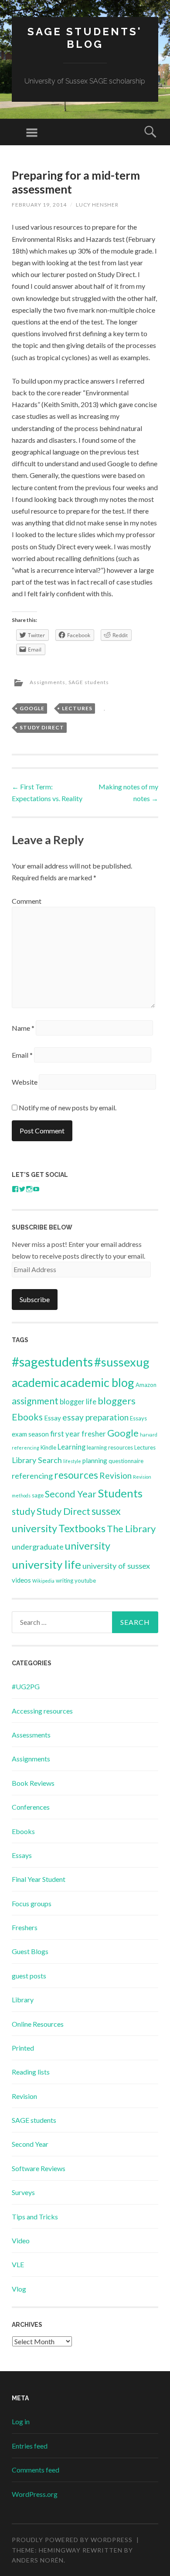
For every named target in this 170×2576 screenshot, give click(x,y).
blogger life (78, 1402)
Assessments (31, 1735)
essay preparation (95, 1417)
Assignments (48, 682)
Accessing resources (42, 1711)
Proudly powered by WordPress (72, 2540)
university (88, 1546)
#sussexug (122, 1362)
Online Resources (38, 2024)
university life (46, 1564)
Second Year (71, 1494)
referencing (32, 1476)
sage (38, 1495)
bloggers (117, 1401)
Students (120, 1493)
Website (25, 1082)
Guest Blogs (30, 1951)
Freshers (25, 1927)
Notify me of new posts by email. (68, 1108)
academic (35, 1383)
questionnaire (126, 1461)
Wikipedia (43, 1581)
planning (95, 1460)
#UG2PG (26, 1686)
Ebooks (27, 1417)
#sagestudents (52, 1362)
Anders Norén (38, 2560)
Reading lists (31, 2072)
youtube (85, 1580)
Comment (27, 901)
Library (23, 2000)
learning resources (110, 1447)
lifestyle (72, 1461)
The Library (131, 1529)
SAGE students (89, 682)
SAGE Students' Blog (85, 38)
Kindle (48, 1447)
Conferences (31, 1807)
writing (65, 1580)
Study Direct (42, 727)
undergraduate (38, 1547)
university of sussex (116, 1566)
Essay (53, 1418)
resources (76, 1475)
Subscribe (35, 1299)
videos (21, 1580)
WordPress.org (35, 2494)
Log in (21, 2421)
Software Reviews (39, 2168)
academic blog (97, 1382)
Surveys (23, 2192)
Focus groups (32, 1903)
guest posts (29, 1976)
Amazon (146, 1385)
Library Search (37, 1460)
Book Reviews (33, 1783)
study (24, 1511)
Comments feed (36, 2470)
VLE (18, 2264)
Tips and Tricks (35, 2217)
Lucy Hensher (97, 205)
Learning (71, 1447)
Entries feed (30, 2446)
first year (65, 1434)
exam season (30, 1434)
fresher (94, 1434)
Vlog (19, 2289)
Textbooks (82, 1528)
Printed (23, 2048)
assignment (35, 1401)
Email (22, 1055)
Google (32, 708)
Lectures (77, 708)
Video (21, 2240)
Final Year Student (39, 1879)
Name (23, 1028)
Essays (138, 1418)
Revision (116, 1475)
